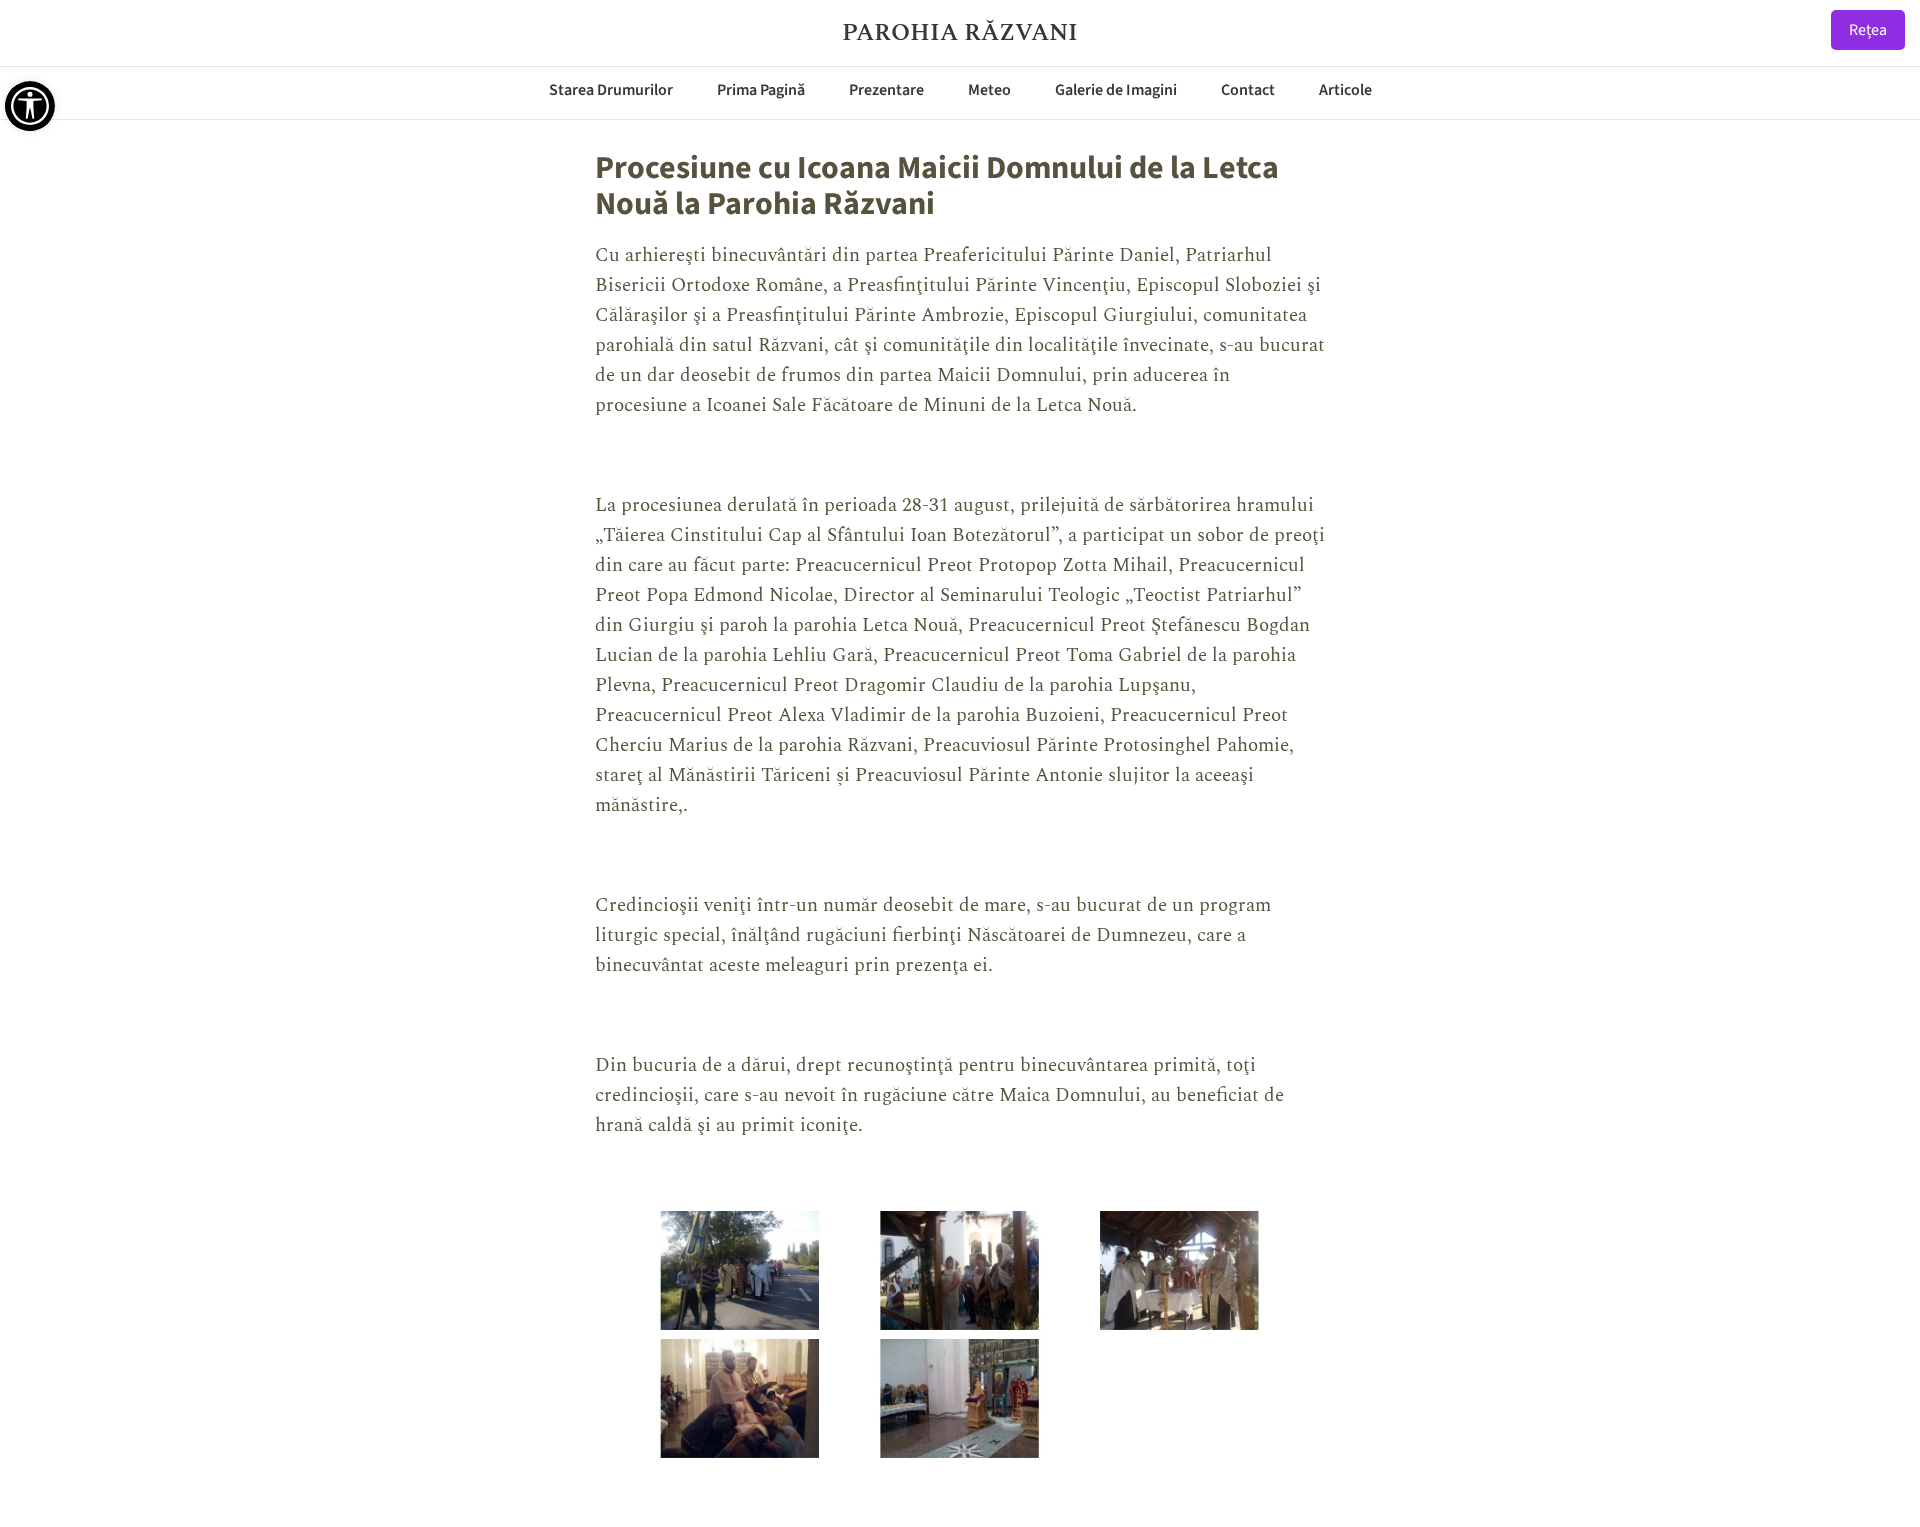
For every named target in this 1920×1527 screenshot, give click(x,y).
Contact (1248, 90)
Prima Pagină (761, 90)
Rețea (1868, 30)
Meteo (989, 90)
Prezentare (886, 90)
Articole (1345, 90)
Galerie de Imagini (1116, 90)
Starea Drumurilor (611, 90)
